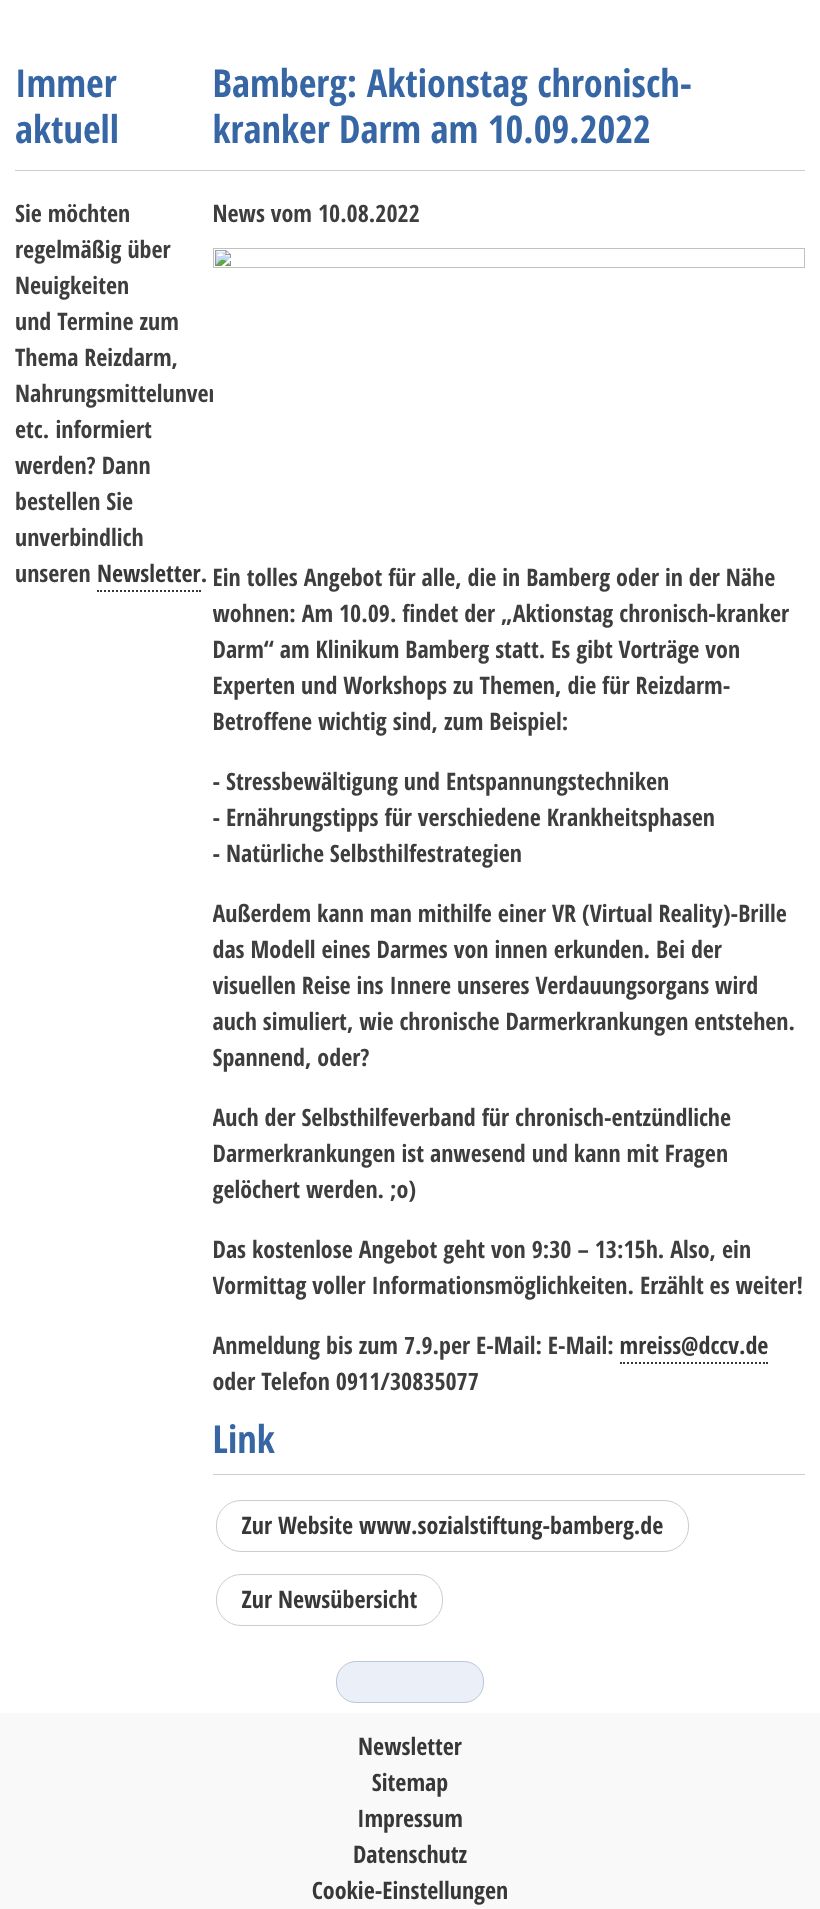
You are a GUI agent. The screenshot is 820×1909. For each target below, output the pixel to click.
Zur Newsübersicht (330, 1599)
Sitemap (410, 1782)
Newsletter (149, 573)
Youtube (447, 1682)
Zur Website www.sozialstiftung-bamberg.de (453, 1525)
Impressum (410, 1818)
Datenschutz (410, 1854)
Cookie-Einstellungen (410, 1890)
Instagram (373, 1682)
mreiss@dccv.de (694, 1345)
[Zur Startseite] (95, 30)
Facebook (410, 1682)
